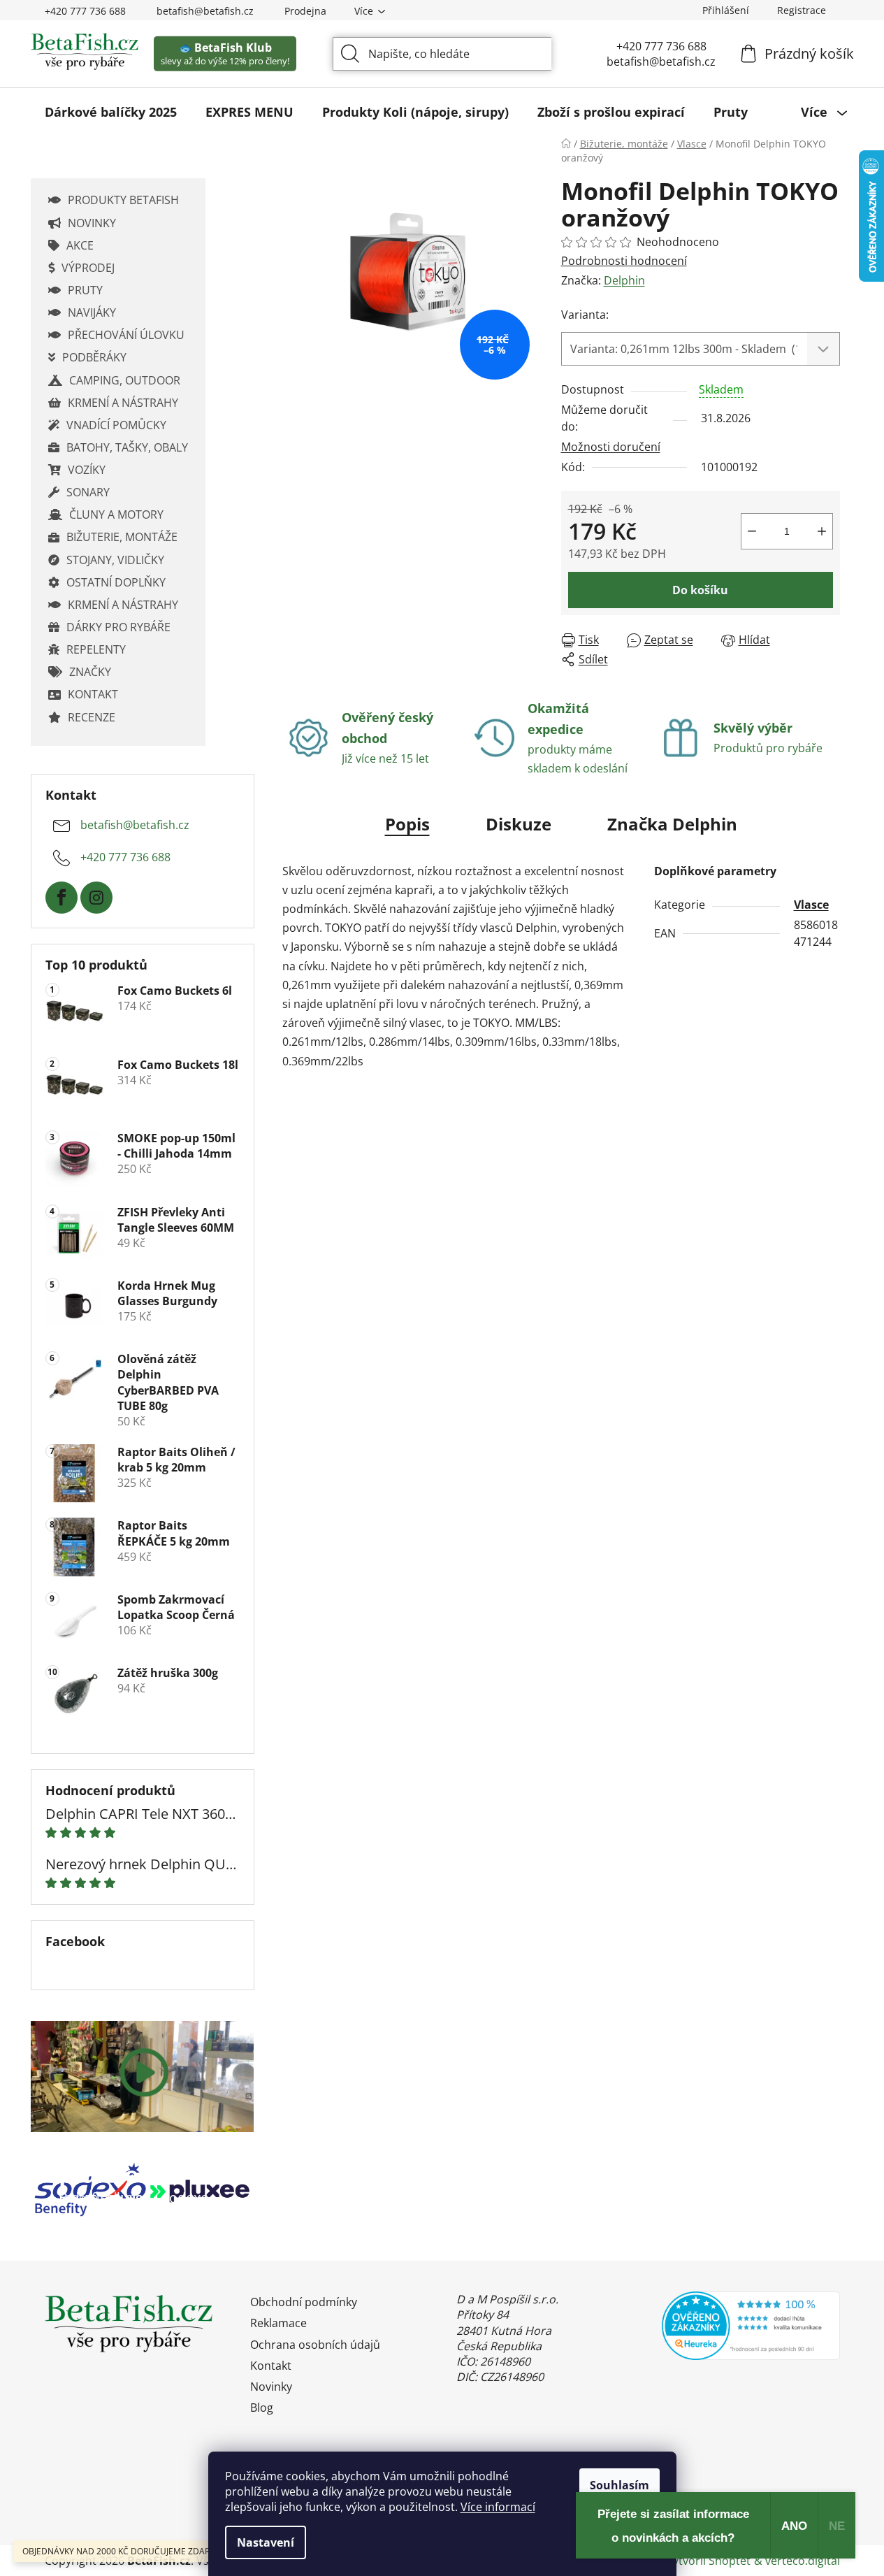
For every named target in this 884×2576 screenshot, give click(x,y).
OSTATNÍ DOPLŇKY (116, 582)
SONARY (88, 492)
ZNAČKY (90, 672)
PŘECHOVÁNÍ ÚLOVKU (126, 335)
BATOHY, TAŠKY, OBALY (127, 447)
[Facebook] (61, 898)
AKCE (80, 245)
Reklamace (278, 2323)
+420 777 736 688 (85, 11)
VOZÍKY (87, 470)
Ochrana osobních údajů (315, 2345)
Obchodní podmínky (304, 2302)
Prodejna (305, 11)
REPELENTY (96, 649)
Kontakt (271, 2366)
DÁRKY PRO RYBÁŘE (118, 627)
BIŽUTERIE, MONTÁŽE (122, 537)
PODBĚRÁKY (94, 357)
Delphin (624, 280)
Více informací (498, 2507)
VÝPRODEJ (88, 268)
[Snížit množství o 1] (752, 531)
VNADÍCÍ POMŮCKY (116, 425)
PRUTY (85, 290)
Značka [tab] (672, 824)
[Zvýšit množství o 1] (822, 531)
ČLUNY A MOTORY (116, 515)
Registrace (802, 10)
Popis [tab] (407, 824)
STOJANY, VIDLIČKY (115, 560)
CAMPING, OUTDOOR (125, 380)
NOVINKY (92, 223)
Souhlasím (619, 2485)
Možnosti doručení (611, 447)
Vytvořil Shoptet (708, 2561)
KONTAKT (93, 694)
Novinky (271, 2387)
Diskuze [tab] (519, 824)
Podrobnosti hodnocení (624, 261)
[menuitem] (111, 112)
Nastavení (266, 2542)
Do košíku (700, 590)
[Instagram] (96, 898)
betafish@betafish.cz (205, 11)
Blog (262, 2408)
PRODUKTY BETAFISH (123, 200)
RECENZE (92, 717)
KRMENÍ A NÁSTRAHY (123, 403)
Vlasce (811, 905)
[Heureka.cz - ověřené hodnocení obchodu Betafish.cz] (751, 2325)
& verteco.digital (797, 2561)
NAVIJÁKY (92, 312)
